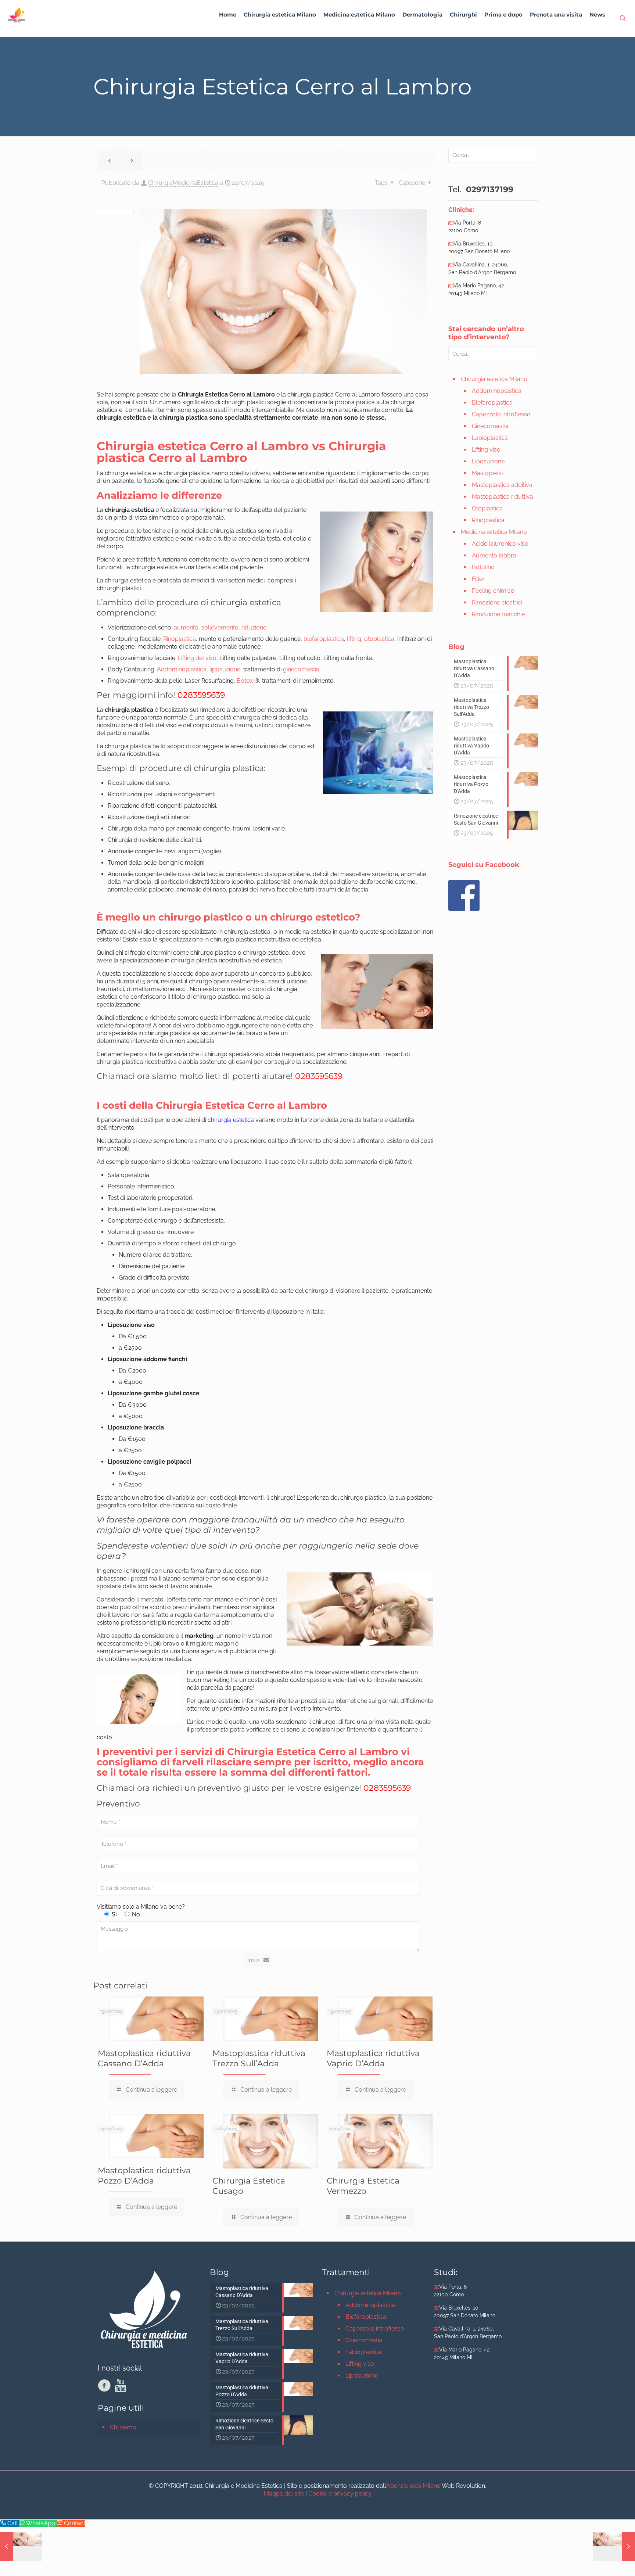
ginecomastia (301, 669)
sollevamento (220, 627)
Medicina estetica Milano (494, 532)
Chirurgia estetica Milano (494, 379)
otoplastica (379, 639)
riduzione (254, 627)
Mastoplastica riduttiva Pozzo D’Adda (144, 2176)
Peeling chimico (493, 591)
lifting (354, 639)
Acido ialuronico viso (500, 544)
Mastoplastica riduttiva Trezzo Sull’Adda (259, 2058)
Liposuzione (488, 461)
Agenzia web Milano (413, 2486)
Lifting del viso (197, 658)
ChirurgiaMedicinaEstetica (183, 183)
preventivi (128, 1752)
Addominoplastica (182, 669)
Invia (254, 1960)
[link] (280, 33)
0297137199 (489, 189)
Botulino (483, 567)
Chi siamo (123, 2427)
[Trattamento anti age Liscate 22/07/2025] (614, 2547)
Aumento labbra (494, 555)
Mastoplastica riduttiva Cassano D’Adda (144, 2058)
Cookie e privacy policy (340, 2494)
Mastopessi (487, 473)
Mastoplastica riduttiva (503, 497)
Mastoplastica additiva (502, 485)
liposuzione (225, 669)
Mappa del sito (284, 2494)
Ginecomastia (490, 426)
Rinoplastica (180, 639)
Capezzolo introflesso (501, 414)
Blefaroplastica (492, 403)
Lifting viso (486, 450)
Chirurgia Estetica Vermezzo (363, 2186)
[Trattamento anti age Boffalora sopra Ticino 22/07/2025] (21, 2547)
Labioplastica (490, 438)
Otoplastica (487, 508)
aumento (186, 627)
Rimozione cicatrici (497, 602)
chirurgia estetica (231, 1120)
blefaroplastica (324, 639)
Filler (478, 579)
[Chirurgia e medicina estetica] (17, 15)
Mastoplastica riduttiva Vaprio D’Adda (373, 2058)
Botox (245, 681)
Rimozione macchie (498, 614)
